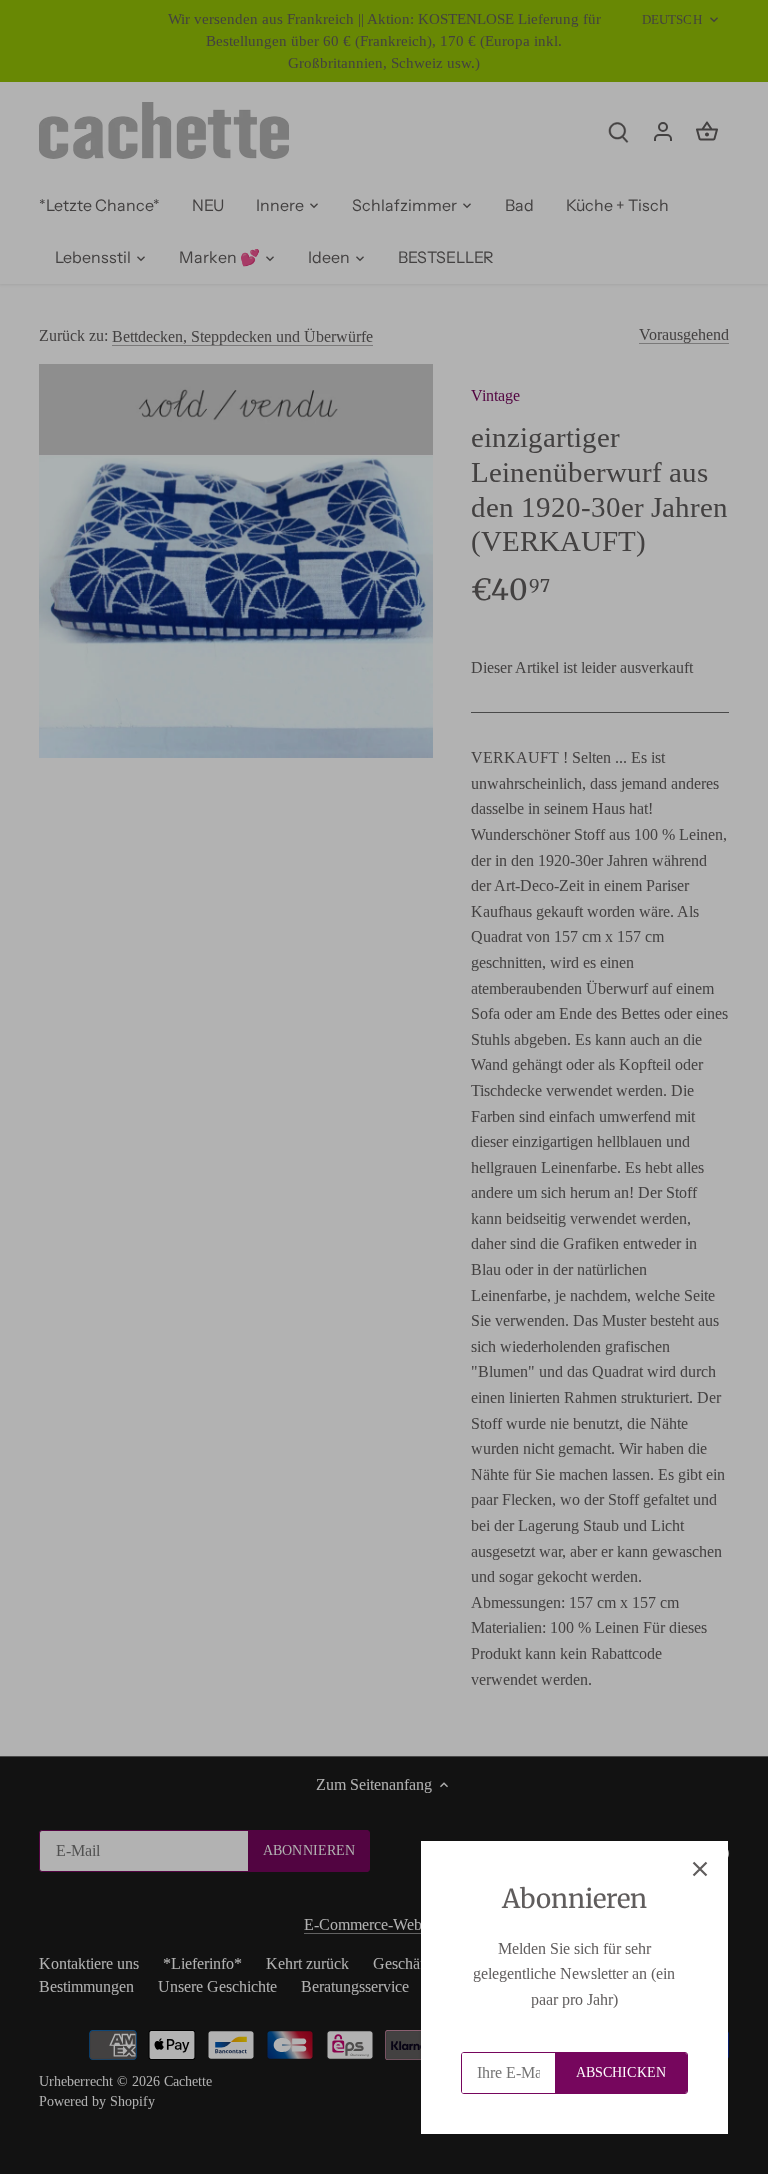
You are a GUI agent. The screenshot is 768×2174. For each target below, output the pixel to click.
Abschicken (621, 2072)
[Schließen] (700, 1869)
